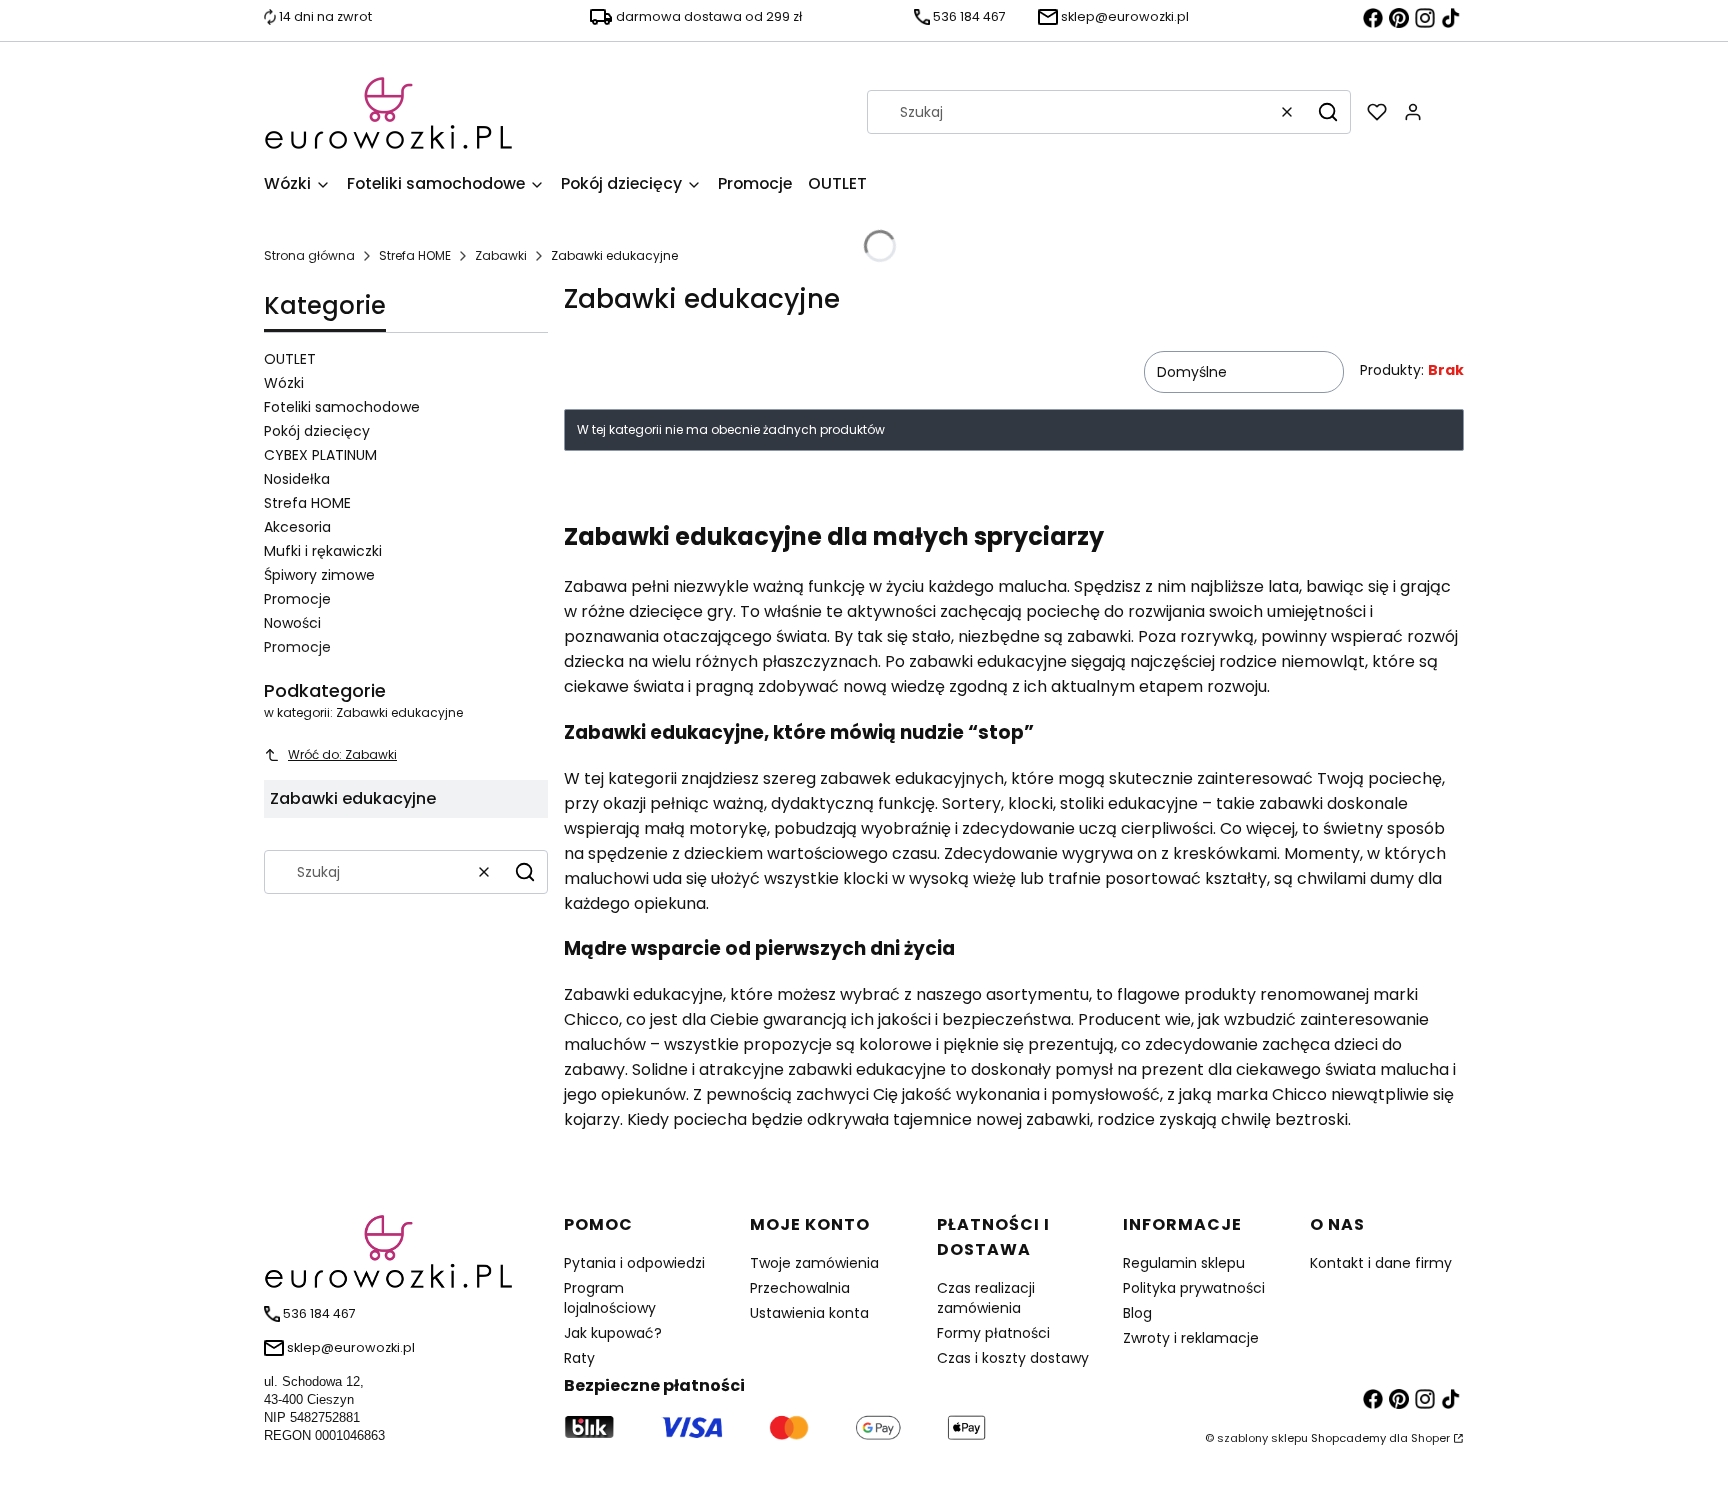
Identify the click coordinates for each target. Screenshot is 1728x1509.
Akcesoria (297, 527)
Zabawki (501, 255)
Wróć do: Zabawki (342, 754)
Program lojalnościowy (610, 1298)
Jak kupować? (613, 1333)
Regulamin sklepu (1184, 1263)
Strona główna (309, 255)
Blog (1137, 1313)
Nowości (292, 623)
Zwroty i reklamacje (1191, 1338)
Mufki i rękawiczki (323, 551)
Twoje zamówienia (814, 1263)
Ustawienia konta (809, 1313)
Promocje (297, 599)
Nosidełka (297, 479)
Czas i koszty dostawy (1013, 1358)
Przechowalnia (800, 1288)
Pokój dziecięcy (317, 431)
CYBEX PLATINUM (320, 455)
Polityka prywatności (1194, 1288)
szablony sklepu (1262, 1438)
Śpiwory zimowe (319, 575)
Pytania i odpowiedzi (634, 1263)
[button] (1328, 112)
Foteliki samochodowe (342, 407)
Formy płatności (993, 1333)
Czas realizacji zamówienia (986, 1298)
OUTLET (290, 359)
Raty (579, 1358)
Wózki (284, 383)
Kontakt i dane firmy (1381, 1263)
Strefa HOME (415, 255)
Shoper (1430, 1438)
